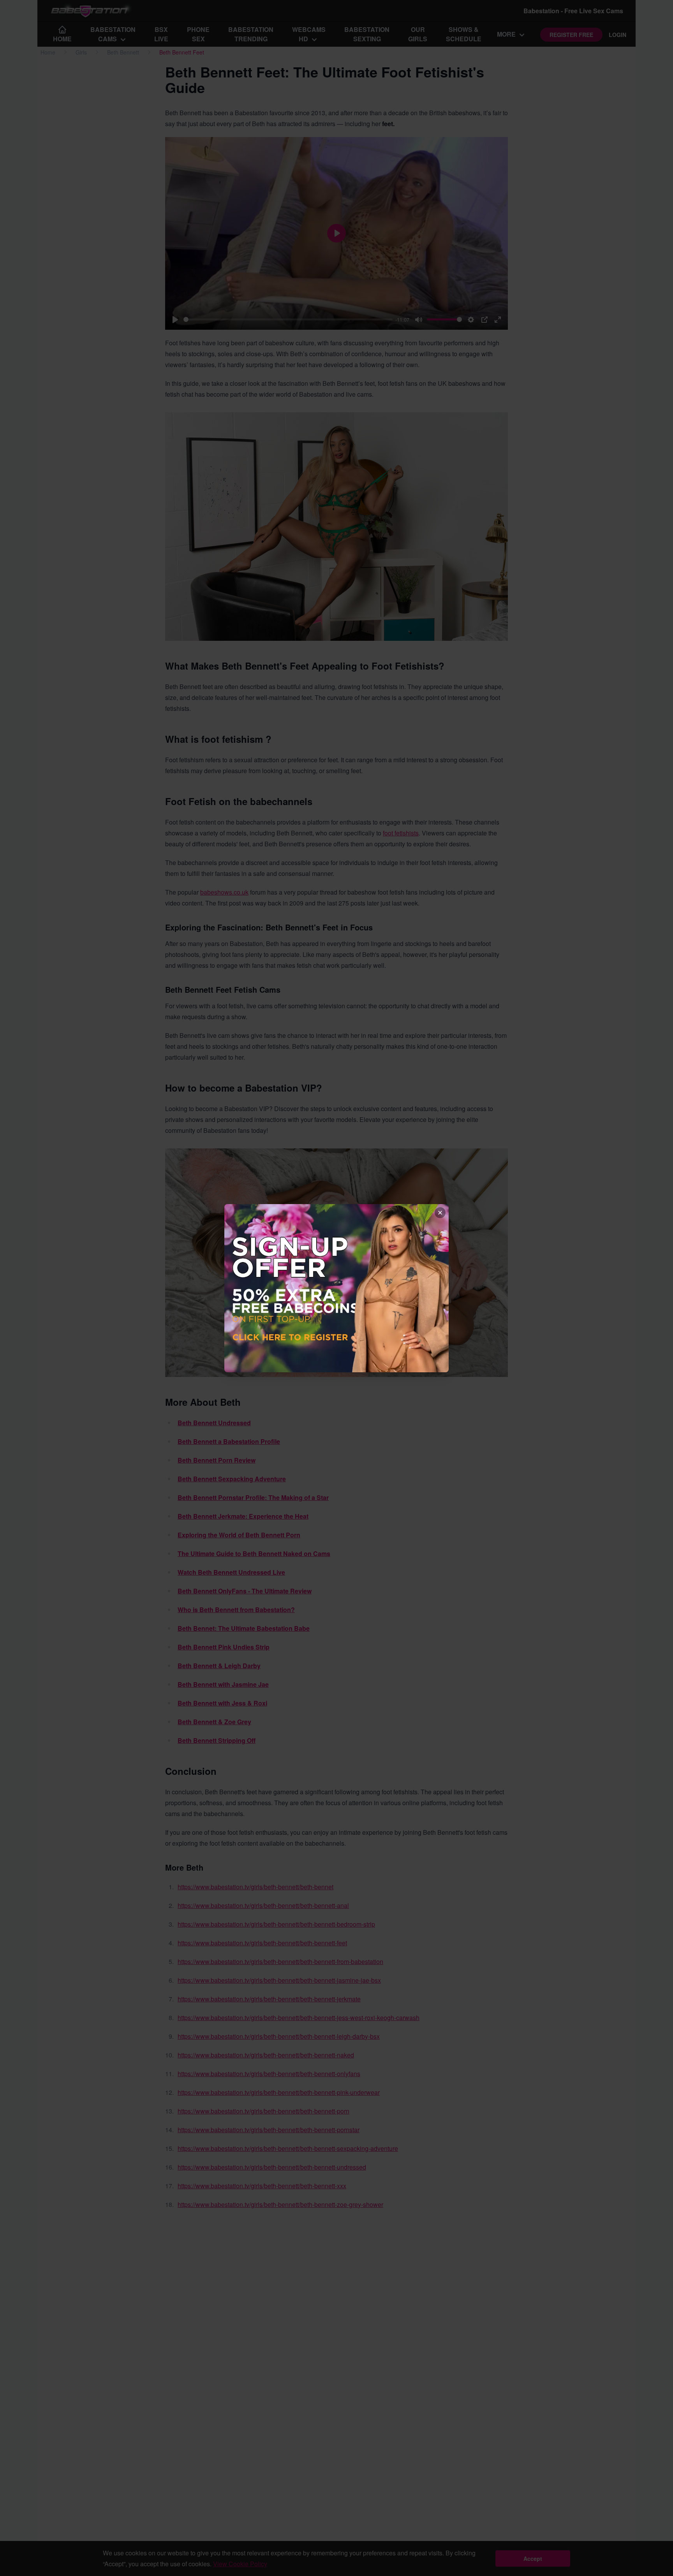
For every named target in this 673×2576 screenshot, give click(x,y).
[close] (440, 1213)
